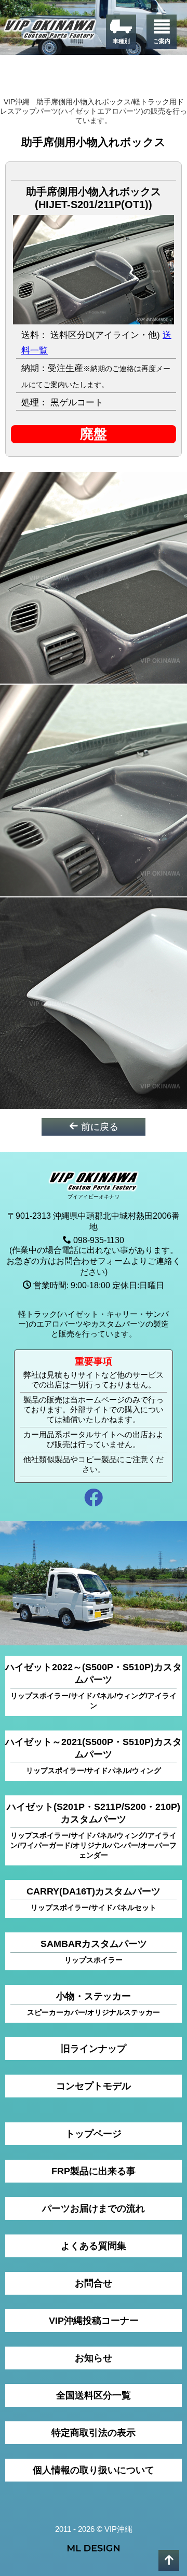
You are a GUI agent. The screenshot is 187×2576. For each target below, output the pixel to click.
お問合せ (94, 2283)
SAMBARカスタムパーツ (94, 1951)
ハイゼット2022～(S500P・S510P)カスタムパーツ (94, 1686)
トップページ (94, 2134)
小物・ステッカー (94, 2004)
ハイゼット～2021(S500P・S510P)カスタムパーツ (94, 1756)
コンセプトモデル (94, 2086)
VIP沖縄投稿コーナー (94, 2321)
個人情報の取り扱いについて (94, 2470)
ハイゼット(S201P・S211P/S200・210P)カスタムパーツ (94, 1830)
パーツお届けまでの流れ (94, 2209)
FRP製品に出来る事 (94, 2171)
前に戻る (98, 1127)
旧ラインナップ (94, 2049)
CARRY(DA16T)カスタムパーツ (94, 1899)
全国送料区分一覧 (94, 2395)
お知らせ (94, 2358)
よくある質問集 (94, 2246)
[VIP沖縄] (50, 31)
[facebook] (94, 1499)
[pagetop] (169, 2560)
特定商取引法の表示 (94, 2433)
